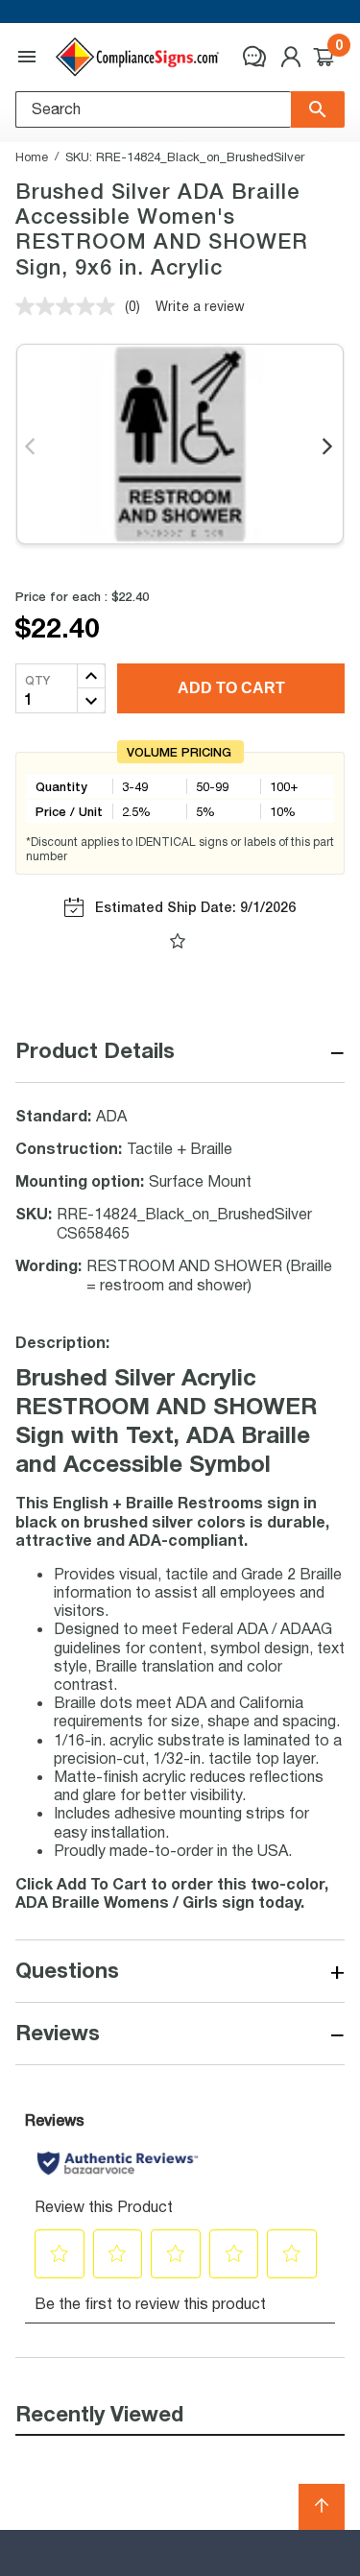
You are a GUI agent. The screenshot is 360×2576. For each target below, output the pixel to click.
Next (329, 447)
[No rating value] (70, 306)
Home (32, 156)
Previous (31, 447)
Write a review (200, 306)
